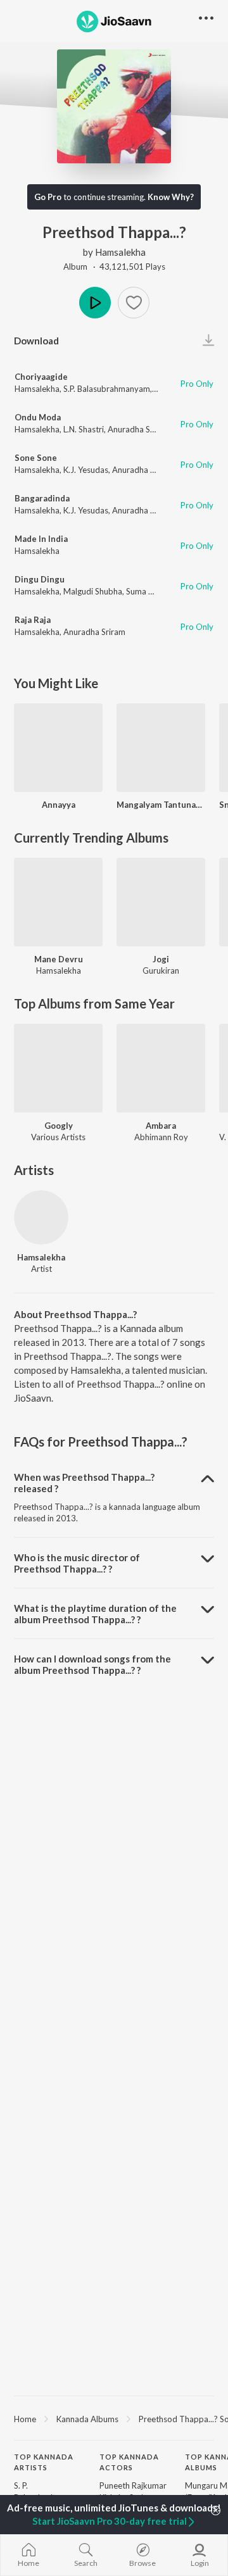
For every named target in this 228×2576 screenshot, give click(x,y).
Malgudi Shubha (93, 591)
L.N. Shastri (84, 429)
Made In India (41, 539)
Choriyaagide (41, 377)
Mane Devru (59, 959)
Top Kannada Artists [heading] (44, 2462)
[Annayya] (58, 748)
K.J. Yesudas (86, 470)
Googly (59, 1126)
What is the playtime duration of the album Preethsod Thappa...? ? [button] (95, 1614)
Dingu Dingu (40, 579)
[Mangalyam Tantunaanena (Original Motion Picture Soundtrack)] (161, 748)
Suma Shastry (151, 591)
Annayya (59, 805)
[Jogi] (161, 902)
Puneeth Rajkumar (133, 2485)
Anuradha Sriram (139, 429)
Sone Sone (36, 458)
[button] (134, 303)
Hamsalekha (120, 252)
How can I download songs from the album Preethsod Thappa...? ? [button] (92, 1664)
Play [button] (95, 303)
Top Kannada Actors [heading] (129, 2462)
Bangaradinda (42, 498)
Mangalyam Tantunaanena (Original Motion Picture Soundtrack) (161, 805)
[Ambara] (161, 1068)
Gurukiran (161, 971)
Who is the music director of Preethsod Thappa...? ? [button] (77, 1563)
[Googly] (58, 1068)
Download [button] (36, 341)
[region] (114, 2418)
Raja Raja (33, 620)
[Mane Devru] (58, 902)
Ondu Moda (38, 417)
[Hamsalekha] (41, 1217)
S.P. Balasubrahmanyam (107, 389)
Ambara (161, 1126)
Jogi (161, 959)
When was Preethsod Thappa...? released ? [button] (84, 1483)
